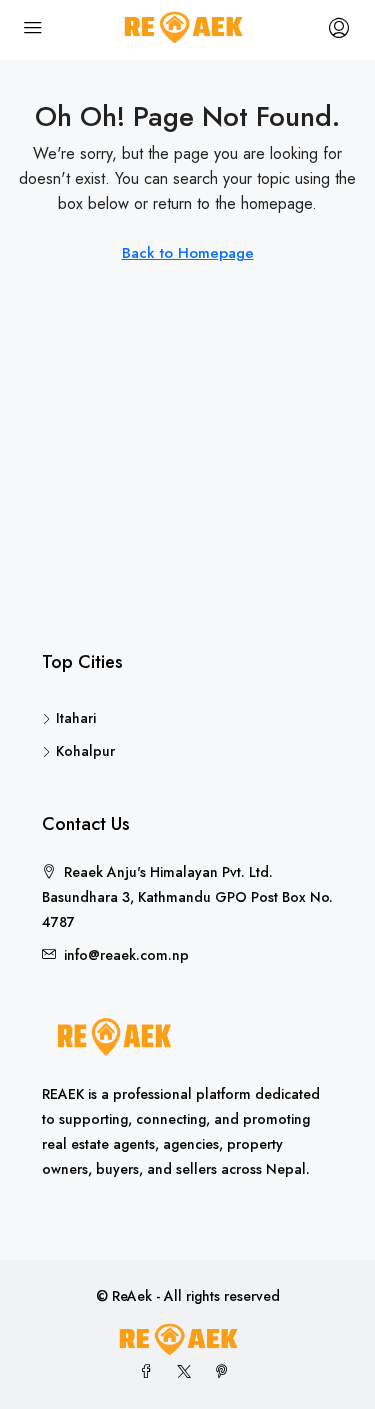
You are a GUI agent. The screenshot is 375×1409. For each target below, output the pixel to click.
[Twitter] (188, 1372)
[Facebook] (150, 1372)
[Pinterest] (226, 1372)
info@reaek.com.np (126, 955)
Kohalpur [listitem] (85, 751)
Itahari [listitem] (76, 718)
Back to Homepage (188, 253)
